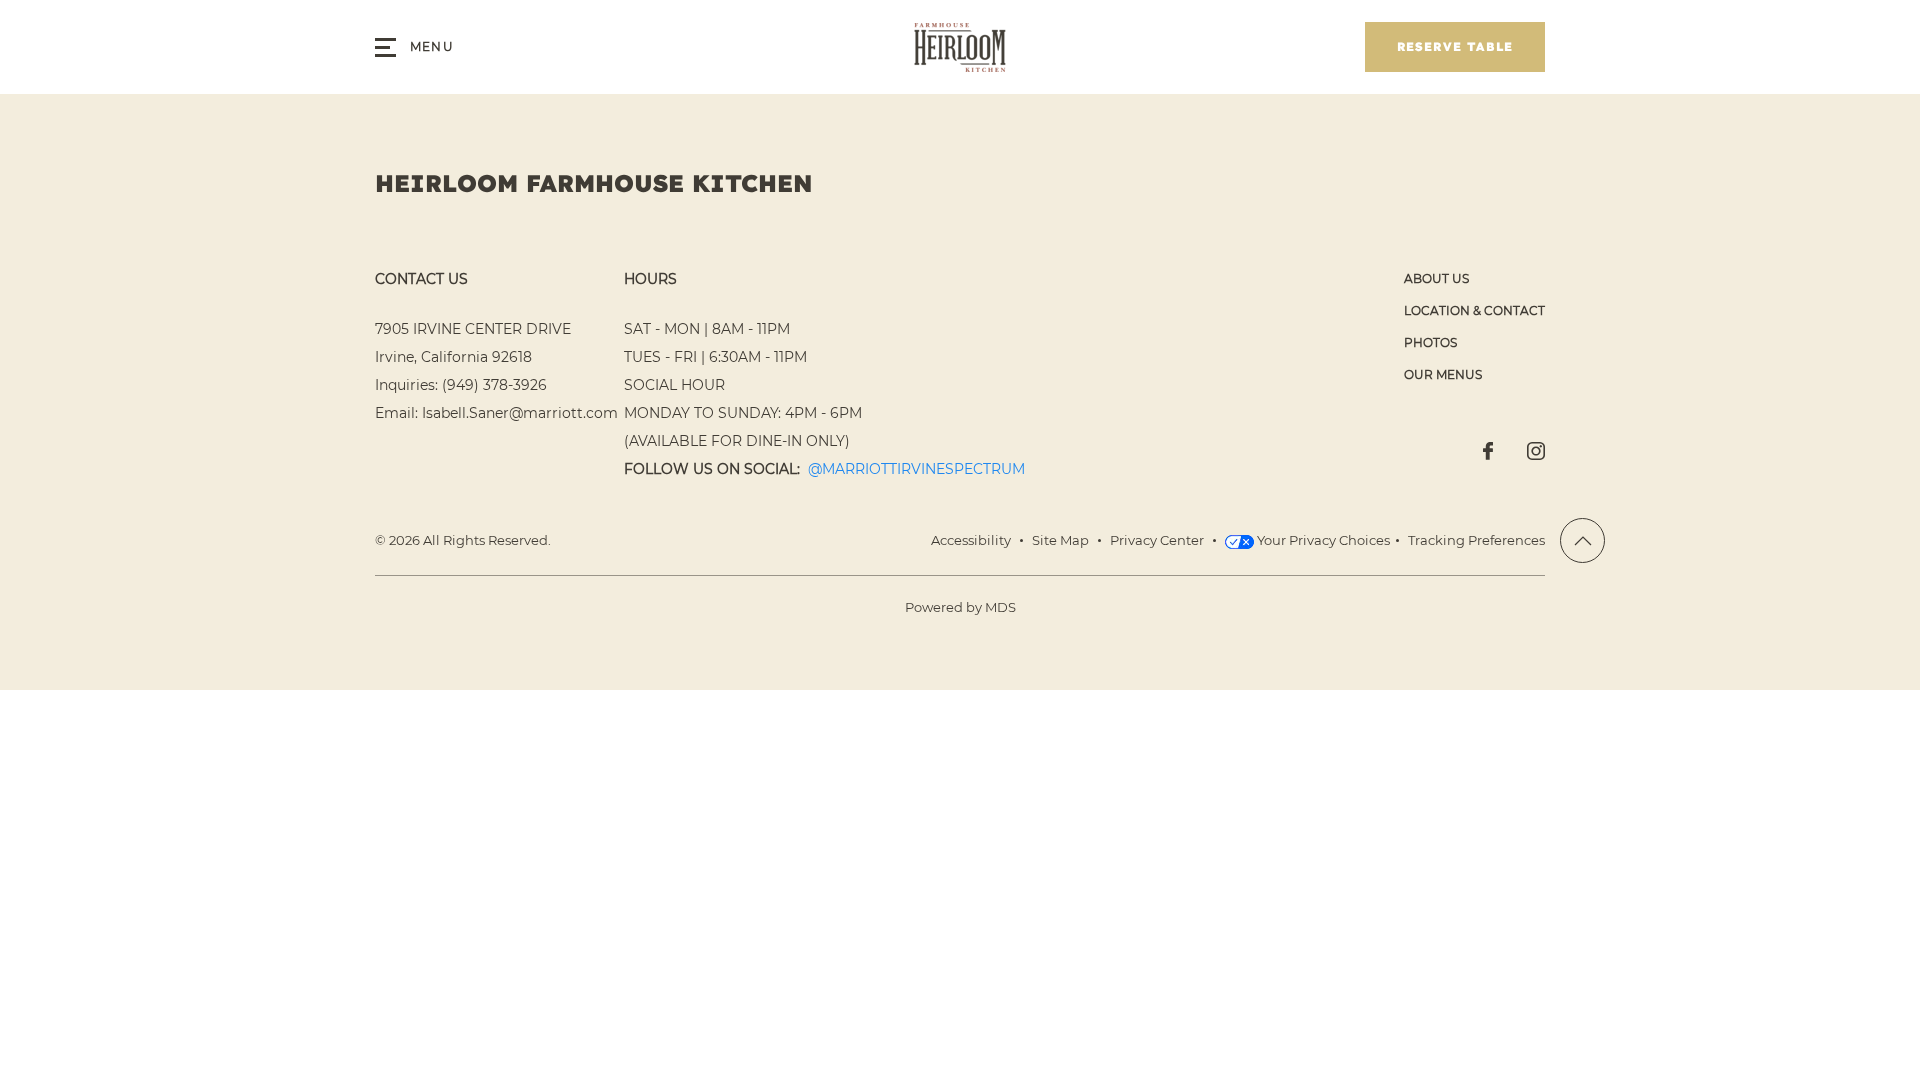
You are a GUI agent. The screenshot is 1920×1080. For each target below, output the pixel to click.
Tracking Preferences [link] (1476, 540)
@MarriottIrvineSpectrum (916, 469)
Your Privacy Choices (1322, 540)
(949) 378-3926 (494, 385)
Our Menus (1443, 374)
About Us (1436, 278)
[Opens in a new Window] (1488, 453)
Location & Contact (1474, 310)
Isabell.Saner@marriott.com (520, 413)
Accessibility (971, 540)
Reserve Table (1455, 46)
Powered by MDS (960, 607)
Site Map (1060, 540)
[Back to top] (1582, 540)
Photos (1430, 342)
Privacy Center (1157, 540)
